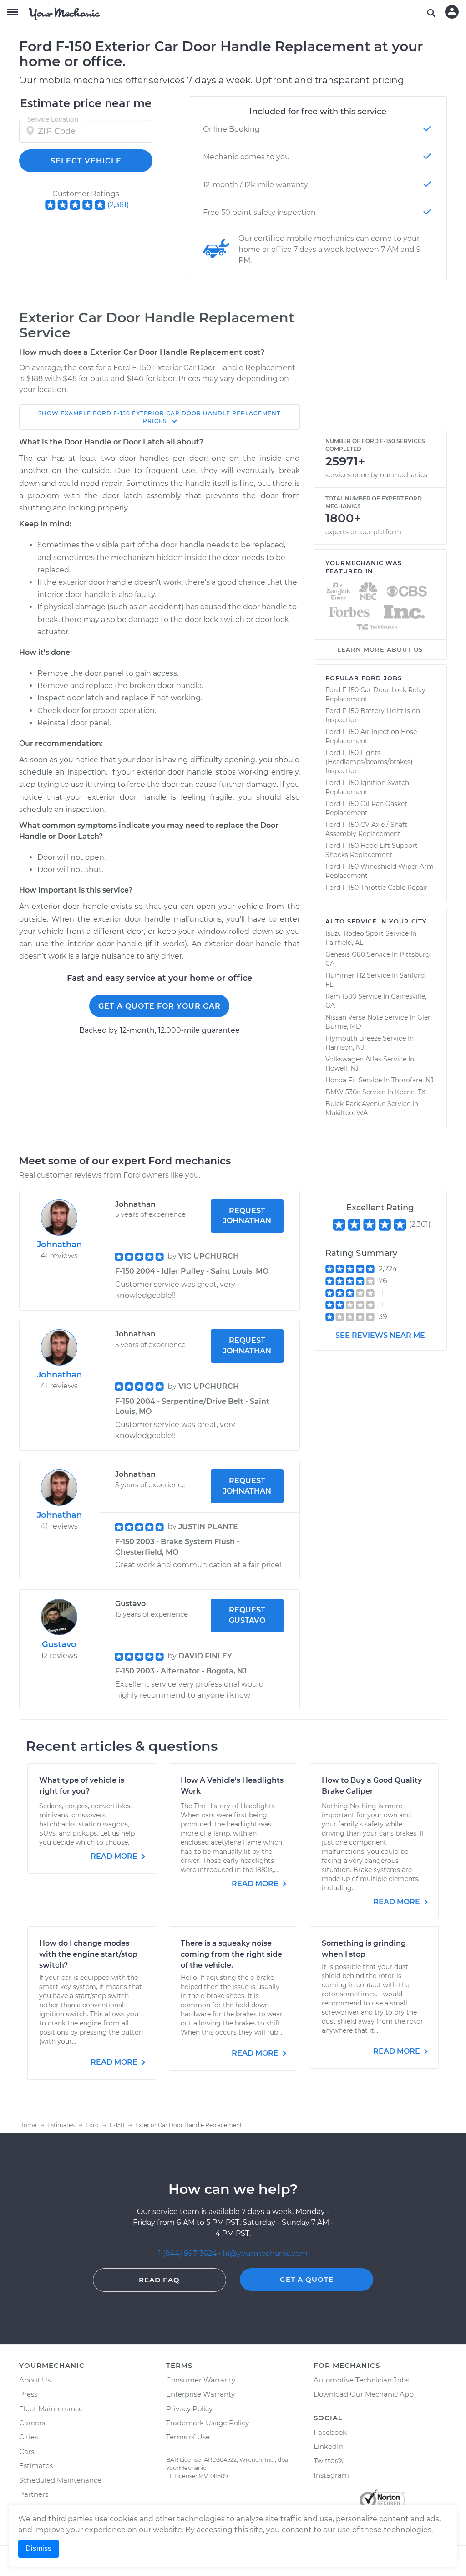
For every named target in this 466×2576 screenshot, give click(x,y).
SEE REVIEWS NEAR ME (380, 1335)
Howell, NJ (342, 1068)
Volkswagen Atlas (353, 1059)
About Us (35, 2380)
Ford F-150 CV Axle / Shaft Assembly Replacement (366, 829)
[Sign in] (452, 12)
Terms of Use (188, 2437)
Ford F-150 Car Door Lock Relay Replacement (375, 694)
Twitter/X (329, 2461)
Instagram (331, 2475)
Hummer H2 (345, 975)
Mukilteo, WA (347, 1113)
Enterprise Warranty (200, 2394)
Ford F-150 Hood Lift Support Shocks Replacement (372, 850)
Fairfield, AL (344, 943)
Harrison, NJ (345, 1047)
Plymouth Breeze (353, 1038)
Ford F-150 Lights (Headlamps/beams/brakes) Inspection (369, 762)
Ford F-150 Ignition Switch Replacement (367, 787)
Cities (28, 2437)
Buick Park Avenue (355, 1104)
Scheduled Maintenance (60, 2480)
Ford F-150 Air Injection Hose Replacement (371, 736)
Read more (115, 1856)
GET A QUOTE (307, 2279)
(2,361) (118, 205)
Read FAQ (159, 2280)
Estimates (36, 2466)
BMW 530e (343, 1092)
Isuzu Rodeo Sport (355, 933)
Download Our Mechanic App (364, 2394)
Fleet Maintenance (51, 2409)
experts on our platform (363, 532)
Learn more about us (380, 649)
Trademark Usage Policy (208, 2423)
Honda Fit (341, 1080)
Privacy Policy (189, 2409)
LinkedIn (329, 2446)
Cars (27, 2451)
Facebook (330, 2432)
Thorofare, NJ (413, 1080)
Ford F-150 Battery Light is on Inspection (373, 715)
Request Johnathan (247, 1216)
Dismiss (38, 2548)
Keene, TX (410, 1092)
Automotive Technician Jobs (361, 2380)
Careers (32, 2423)
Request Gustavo (247, 1615)
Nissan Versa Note (354, 1017)
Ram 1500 (341, 996)
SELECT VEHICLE (86, 161)
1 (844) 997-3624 (189, 2253)
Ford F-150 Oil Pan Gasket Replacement (366, 808)
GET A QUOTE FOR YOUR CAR (160, 1006)
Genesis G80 (345, 954)
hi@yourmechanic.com (265, 2253)
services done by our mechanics (376, 475)
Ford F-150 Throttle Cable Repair (377, 888)
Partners (34, 2494)
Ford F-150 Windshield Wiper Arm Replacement (380, 871)
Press (28, 2394)
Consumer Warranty (201, 2380)
